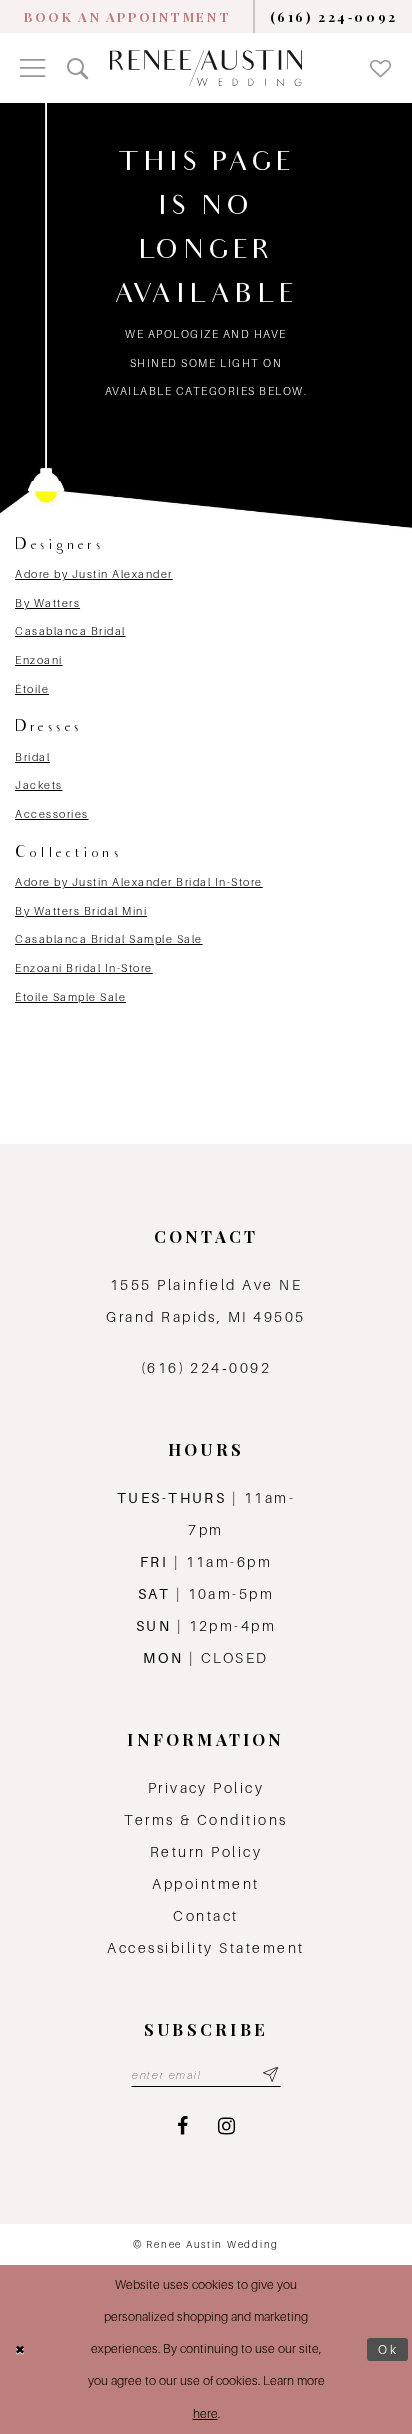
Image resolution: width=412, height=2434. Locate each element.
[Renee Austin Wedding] (205, 68)
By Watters (47, 603)
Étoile (32, 689)
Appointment (205, 1884)
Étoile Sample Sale (70, 997)
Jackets (39, 785)
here (205, 2413)
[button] (32, 68)
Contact (205, 1916)
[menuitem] (127, 16)
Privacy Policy (206, 1788)
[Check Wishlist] (380, 68)
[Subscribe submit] (270, 2075)
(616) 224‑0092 (206, 1368)
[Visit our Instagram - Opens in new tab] (226, 2126)
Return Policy (206, 1852)
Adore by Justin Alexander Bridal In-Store (139, 882)
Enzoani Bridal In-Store (84, 968)
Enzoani (39, 660)
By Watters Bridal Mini (81, 911)
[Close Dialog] (20, 2349)
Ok (388, 2349)
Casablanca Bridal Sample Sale (109, 939)
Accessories (52, 814)
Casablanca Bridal (70, 631)
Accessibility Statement (205, 1948)
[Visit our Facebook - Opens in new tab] (182, 2126)
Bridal (32, 757)
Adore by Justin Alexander (94, 574)
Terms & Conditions (206, 1820)
